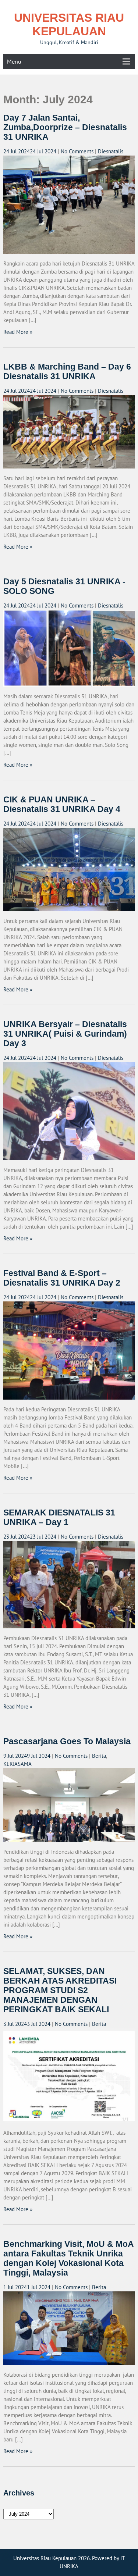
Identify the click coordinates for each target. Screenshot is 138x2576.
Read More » (18, 332)
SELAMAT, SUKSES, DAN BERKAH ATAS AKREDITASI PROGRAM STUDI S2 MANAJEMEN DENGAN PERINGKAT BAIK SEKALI (60, 1990)
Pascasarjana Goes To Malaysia (67, 1741)
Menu (14, 61)
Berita (99, 1756)
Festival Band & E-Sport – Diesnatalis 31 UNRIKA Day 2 (62, 1278)
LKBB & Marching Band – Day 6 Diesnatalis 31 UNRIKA (67, 372)
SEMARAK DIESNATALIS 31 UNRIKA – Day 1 (59, 1517)
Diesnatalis (111, 151)
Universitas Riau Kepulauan (69, 24)
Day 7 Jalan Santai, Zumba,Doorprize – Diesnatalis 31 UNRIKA (65, 127)
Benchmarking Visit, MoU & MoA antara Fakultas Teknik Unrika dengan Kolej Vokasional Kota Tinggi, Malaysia (68, 2258)
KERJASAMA (17, 1764)
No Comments (77, 151)
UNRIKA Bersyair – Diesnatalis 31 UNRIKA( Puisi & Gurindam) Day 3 (65, 1034)
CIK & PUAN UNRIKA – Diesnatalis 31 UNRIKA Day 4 (62, 804)
